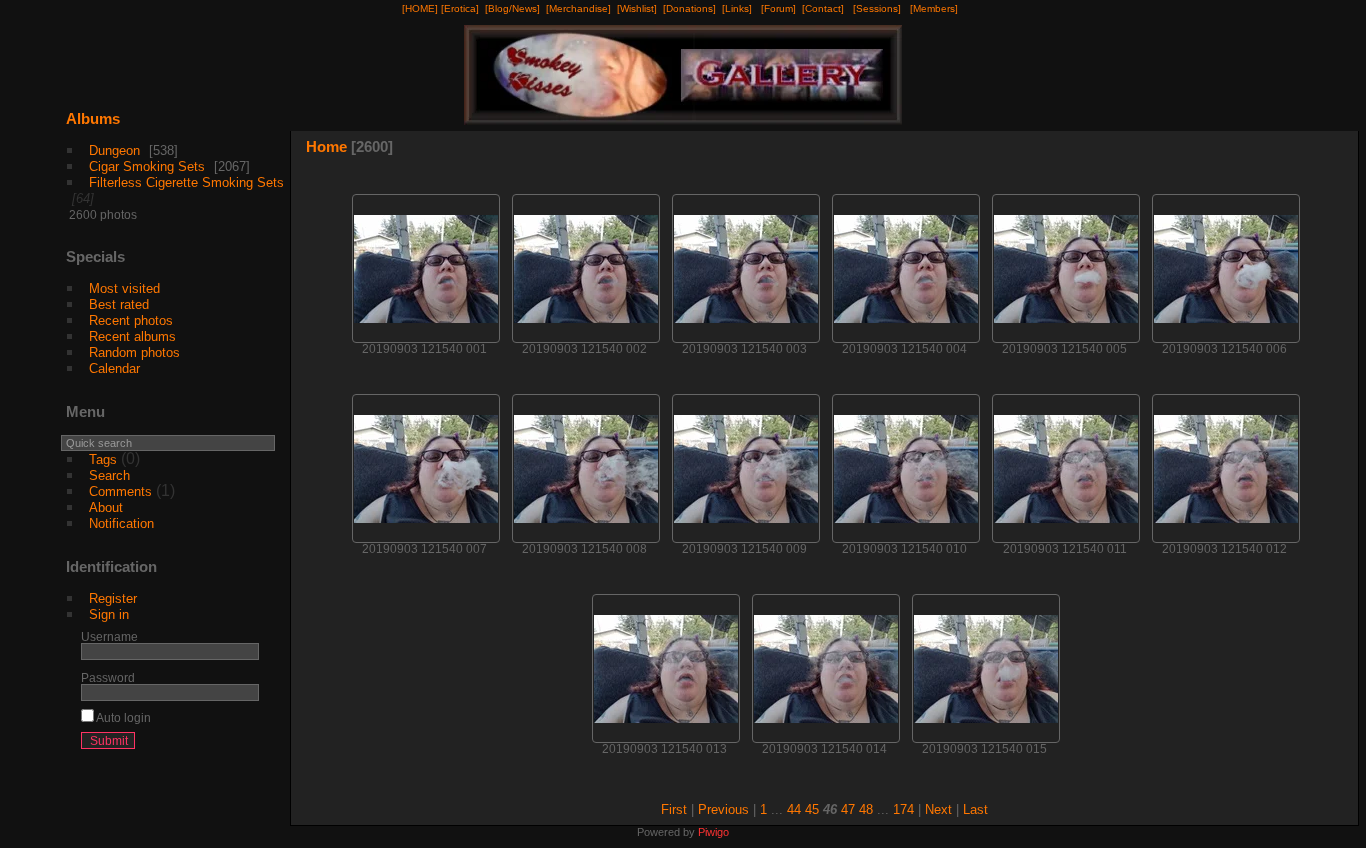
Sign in (109, 614)
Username (109, 636)
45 (812, 809)
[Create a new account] (214, 745)
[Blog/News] (512, 8)
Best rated (119, 304)
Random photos (134, 352)
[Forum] (778, 8)
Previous (723, 809)
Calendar (114, 368)
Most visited (124, 288)
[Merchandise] (578, 8)
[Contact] (823, 8)
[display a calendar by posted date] (1282, 151)
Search (109, 475)
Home (326, 146)
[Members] (934, 8)
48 (866, 809)
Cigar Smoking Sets (147, 166)
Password (108, 677)
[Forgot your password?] (240, 745)
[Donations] (689, 8)
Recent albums (132, 336)
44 (794, 809)
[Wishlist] (637, 8)
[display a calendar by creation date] (1312, 151)
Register (113, 598)
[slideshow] (1222, 151)
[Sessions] (877, 8)
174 (903, 809)
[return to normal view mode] (1252, 151)
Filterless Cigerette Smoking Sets (186, 182)
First (674, 809)
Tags (103, 459)
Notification (121, 523)
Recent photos (131, 320)
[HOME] (420, 8)
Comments (120, 491)
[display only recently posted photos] (263, 135)
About (106, 507)
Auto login (122, 717)
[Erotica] (460, 8)
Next (938, 809)
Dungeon (114, 150)
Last (975, 809)
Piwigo (713, 832)
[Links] (737, 8)
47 (848, 809)
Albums (93, 118)
